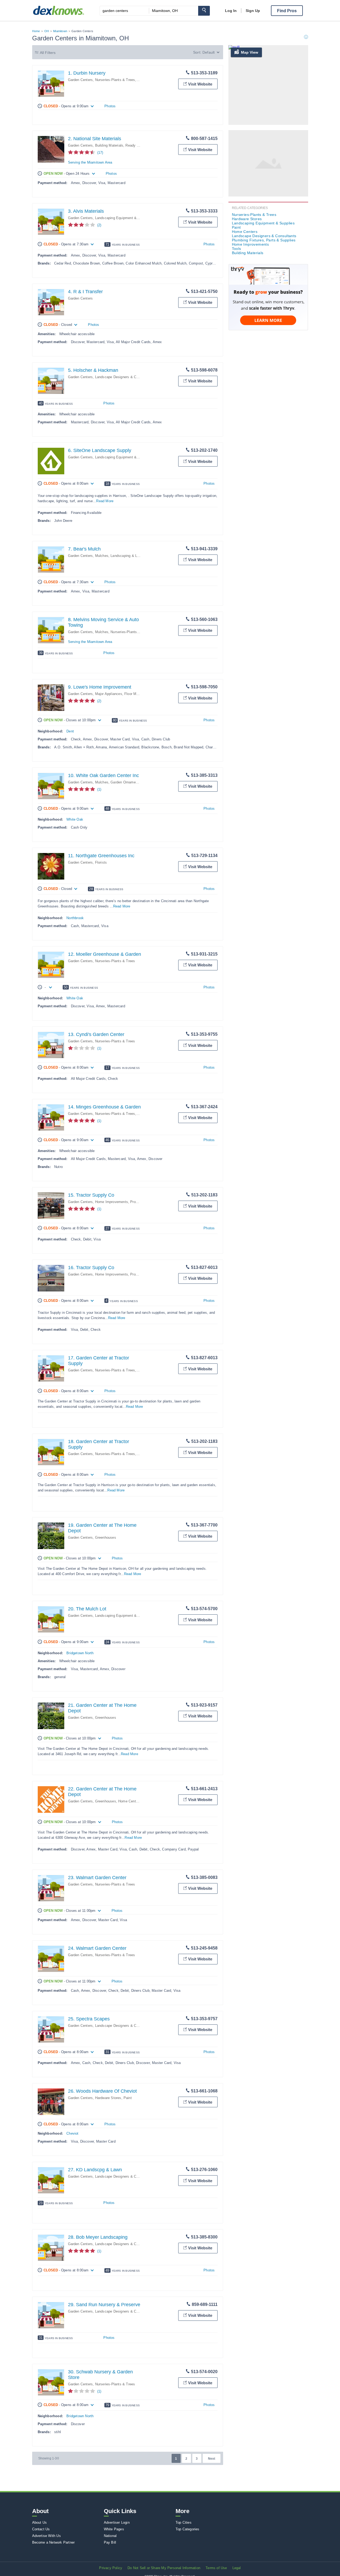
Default (209, 52)
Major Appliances (109, 694)
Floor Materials (136, 694)
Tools (237, 249)
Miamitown (60, 31)
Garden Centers (80, 80)
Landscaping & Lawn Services (134, 556)
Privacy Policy (111, 2568)
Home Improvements (112, 1202)
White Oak (75, 819)
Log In (231, 11)
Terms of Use (216, 2568)
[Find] (204, 11)
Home (36, 31)
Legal (237, 2568)
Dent (70, 731)
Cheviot (72, 2133)
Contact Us (41, 2529)
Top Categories (188, 2529)
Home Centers (129, 1801)
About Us (40, 2522)
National (110, 2536)
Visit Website (200, 84)
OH (47, 31)
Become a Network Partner (54, 2542)
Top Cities (184, 2522)
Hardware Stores (108, 2098)
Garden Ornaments (126, 782)
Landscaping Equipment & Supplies (123, 218)
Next (212, 2459)
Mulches (102, 556)
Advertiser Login (117, 2522)
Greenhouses (106, 1538)
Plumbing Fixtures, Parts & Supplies (264, 240)
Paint (128, 2098)
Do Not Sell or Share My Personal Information (164, 2568)
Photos (110, 106)
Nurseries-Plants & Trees (115, 80)
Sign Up (253, 11)
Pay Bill (110, 2542)
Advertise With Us (46, 2536)
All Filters (48, 53)
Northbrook (75, 918)
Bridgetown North (80, 1653)
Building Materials (109, 145)
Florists (101, 862)
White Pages (114, 2529)
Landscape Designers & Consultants (124, 377)
